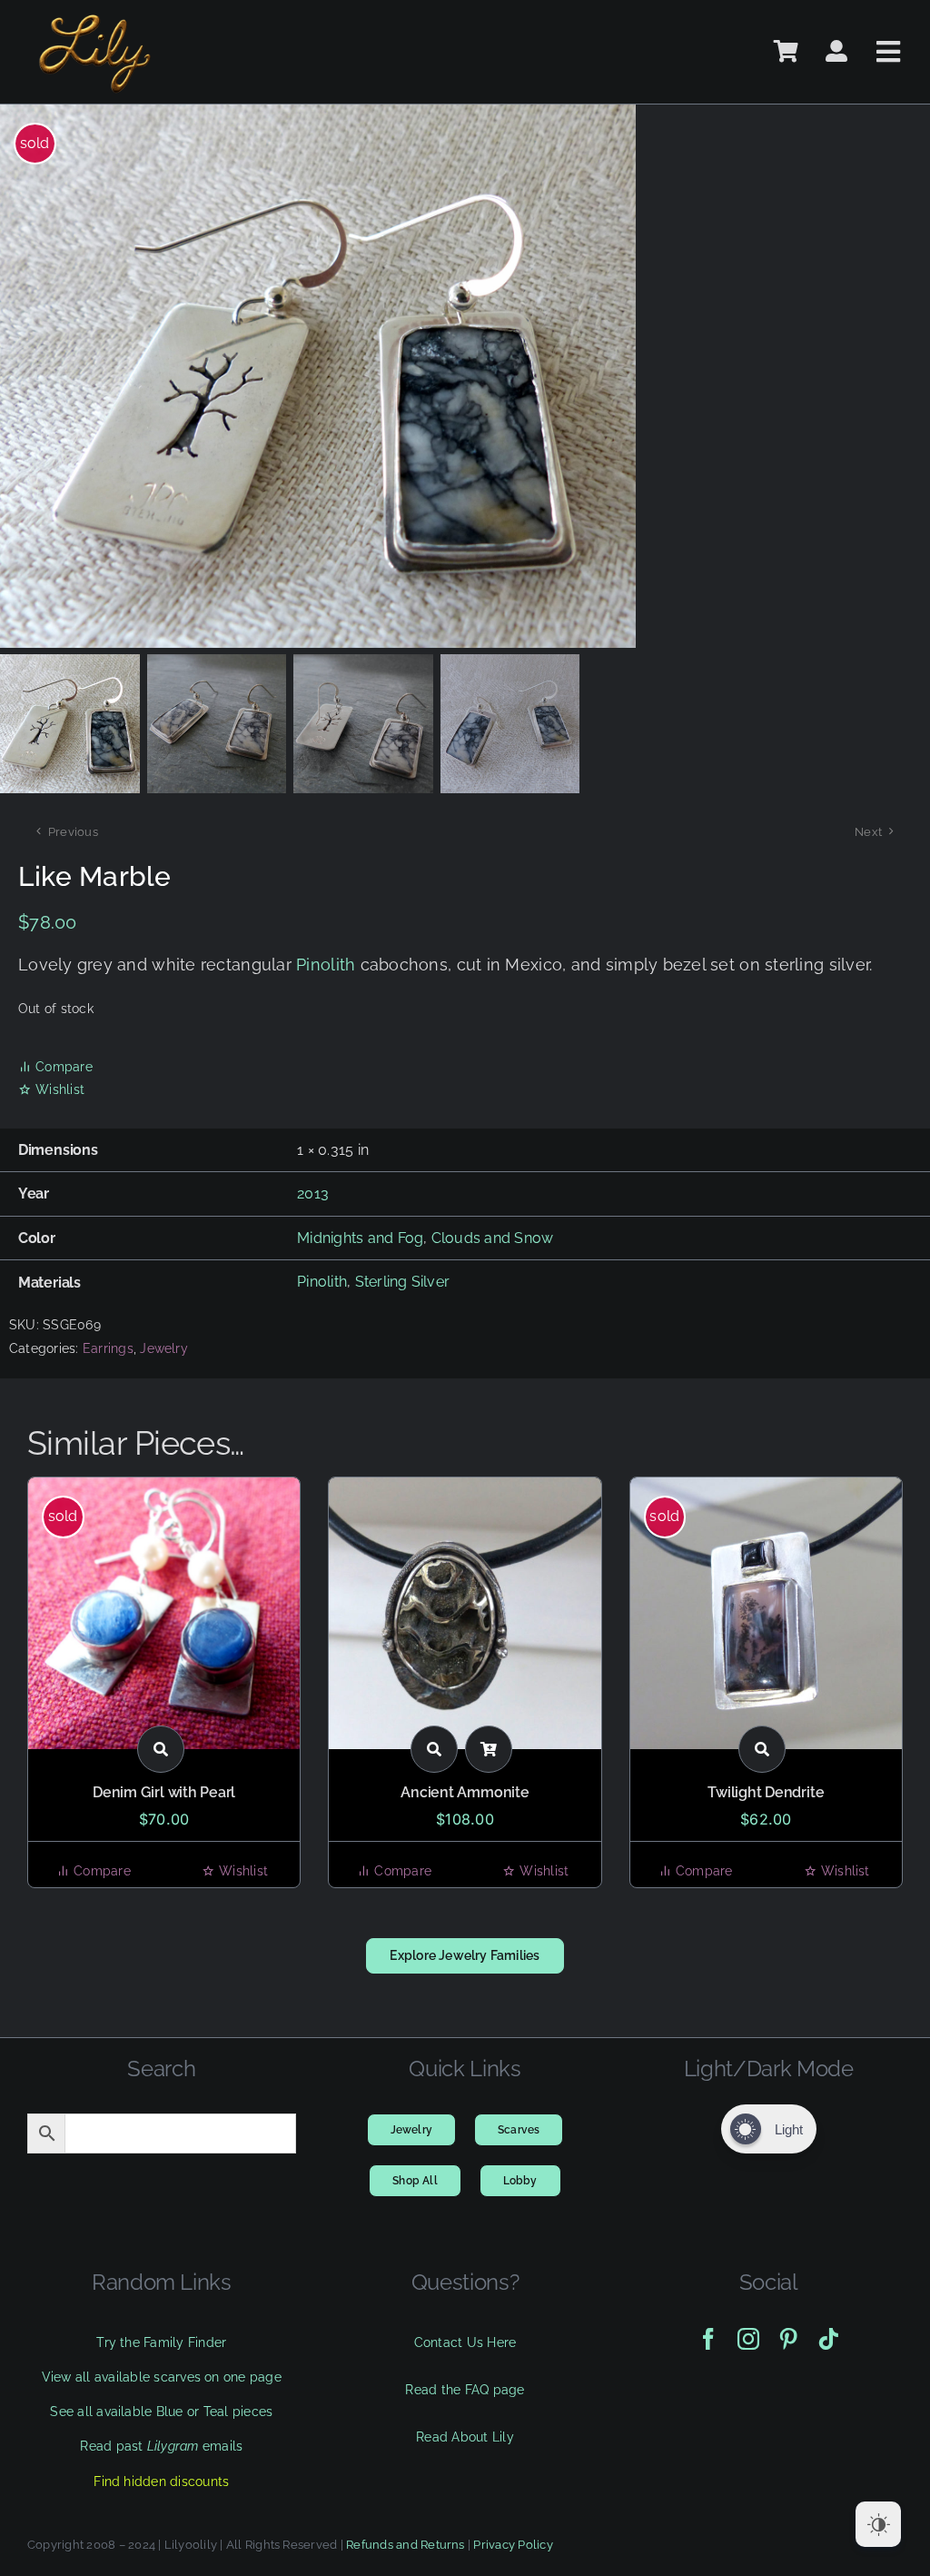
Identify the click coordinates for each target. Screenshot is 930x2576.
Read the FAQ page (465, 2390)
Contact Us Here (465, 2342)
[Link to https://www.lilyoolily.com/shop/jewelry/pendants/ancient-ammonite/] (434, 1749)
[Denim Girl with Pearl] (164, 1613)
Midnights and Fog (360, 1238)
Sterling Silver (403, 1282)
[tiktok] (828, 2339)
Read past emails (161, 2446)
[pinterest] (788, 2339)
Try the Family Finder (161, 2342)
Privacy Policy (513, 2545)
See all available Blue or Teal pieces (161, 2412)
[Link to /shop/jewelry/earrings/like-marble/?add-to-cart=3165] (489, 1749)
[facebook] (708, 2339)
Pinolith (326, 965)
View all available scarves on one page (162, 2377)
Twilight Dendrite (766, 1792)
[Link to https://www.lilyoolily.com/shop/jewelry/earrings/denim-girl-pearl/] (161, 1749)
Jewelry (164, 1348)
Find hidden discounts (161, 2482)
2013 (313, 1194)
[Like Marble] (363, 376)
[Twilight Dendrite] (766, 1613)
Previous (73, 832)
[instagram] (748, 2339)
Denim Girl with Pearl (164, 1792)
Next (868, 832)
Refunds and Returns (406, 2545)
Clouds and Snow (493, 1238)
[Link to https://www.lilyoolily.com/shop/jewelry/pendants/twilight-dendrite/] (762, 1749)
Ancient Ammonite (465, 1792)
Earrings (108, 1348)
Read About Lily (465, 2437)
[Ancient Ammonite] (465, 1613)
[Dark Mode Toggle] (878, 2524)
